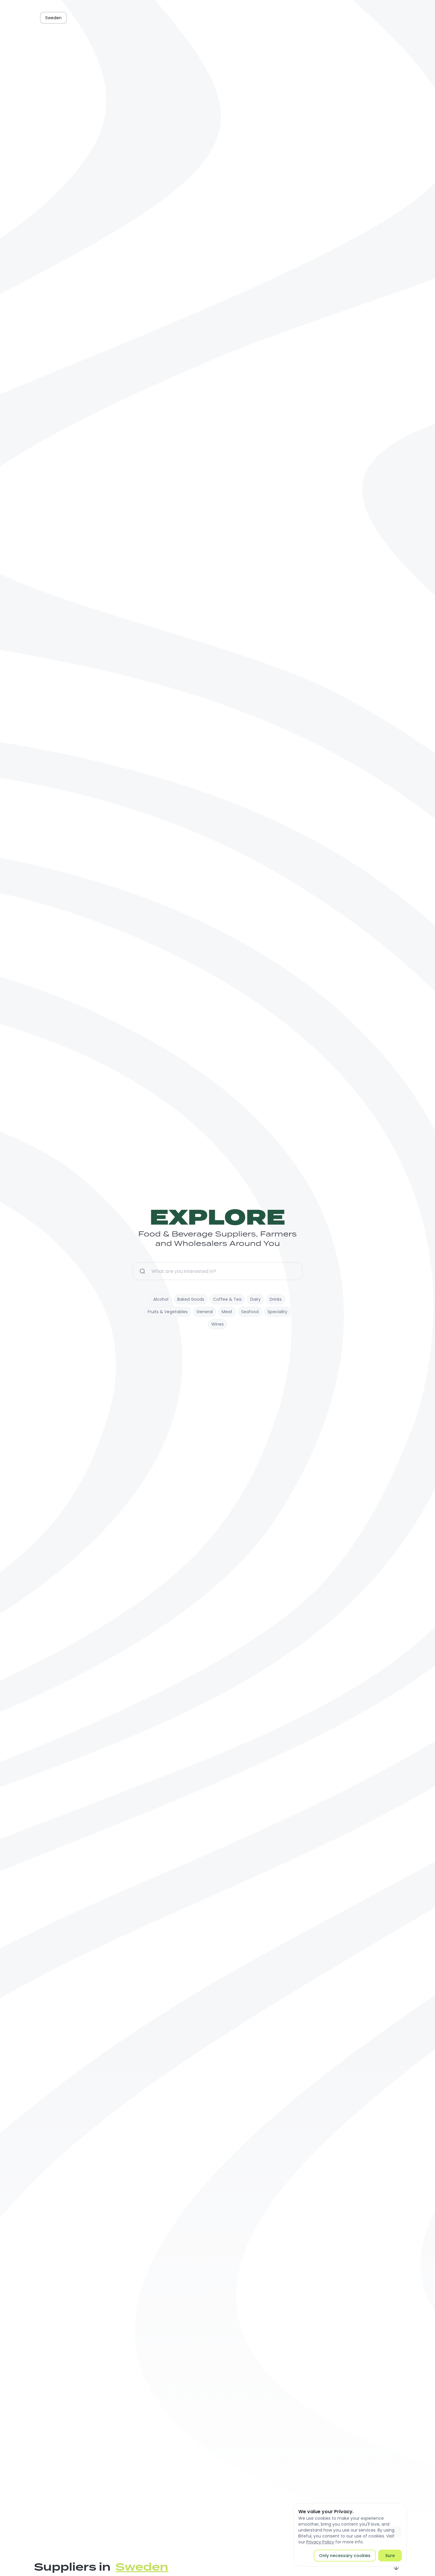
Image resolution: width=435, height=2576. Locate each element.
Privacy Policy (320, 2542)
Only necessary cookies (345, 2556)
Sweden (53, 18)
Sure (390, 2556)
